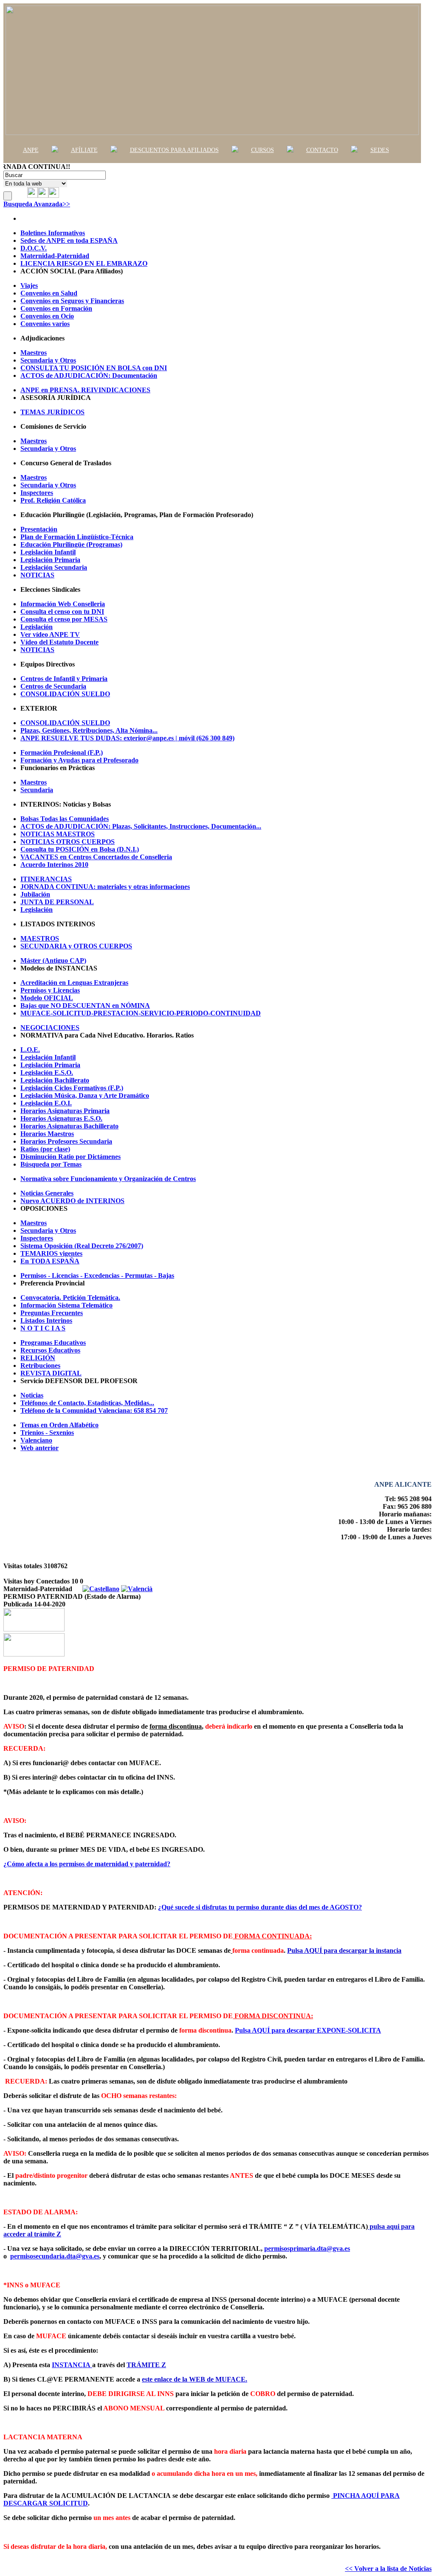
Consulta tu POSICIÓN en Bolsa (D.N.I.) (80, 849)
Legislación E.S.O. (47, 1073)
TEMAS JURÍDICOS (52, 412)
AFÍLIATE (84, 150)
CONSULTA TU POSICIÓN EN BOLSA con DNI (94, 368)
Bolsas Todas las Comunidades (65, 819)
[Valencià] (137, 1589)
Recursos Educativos (50, 1350)
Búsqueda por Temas (51, 1164)
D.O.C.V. (34, 248)
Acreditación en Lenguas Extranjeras (74, 983)
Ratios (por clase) (45, 1149)
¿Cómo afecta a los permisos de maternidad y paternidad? (87, 1864)
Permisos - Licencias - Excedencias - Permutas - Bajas (97, 1275)
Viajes (29, 285)
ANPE (31, 150)
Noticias (32, 1395)
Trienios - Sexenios (47, 1433)
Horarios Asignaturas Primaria (65, 1111)
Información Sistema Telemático (66, 1305)
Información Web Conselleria (63, 604)
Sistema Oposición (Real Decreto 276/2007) (82, 1246)
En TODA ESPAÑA (50, 1261)
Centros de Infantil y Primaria (64, 679)
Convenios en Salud (49, 293)
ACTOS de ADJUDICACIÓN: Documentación (89, 375)
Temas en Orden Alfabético (59, 1425)
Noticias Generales (47, 1193)
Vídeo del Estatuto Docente (59, 642)
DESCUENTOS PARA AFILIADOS (174, 150)
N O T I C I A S (43, 1328)
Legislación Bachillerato (55, 1080)
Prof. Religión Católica (53, 500)
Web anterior (40, 1448)
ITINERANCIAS (46, 879)
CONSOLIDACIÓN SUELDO (65, 694)
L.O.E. (30, 1050)
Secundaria (37, 790)
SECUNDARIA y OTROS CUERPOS (76, 946)
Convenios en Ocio (47, 316)
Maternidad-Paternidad (55, 256)
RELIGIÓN (38, 1358)
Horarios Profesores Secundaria (66, 1141)
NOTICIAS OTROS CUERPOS (68, 842)
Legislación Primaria (50, 560)
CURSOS (263, 150)
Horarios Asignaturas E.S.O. (61, 1118)
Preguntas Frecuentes (52, 1313)
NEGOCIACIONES (50, 1028)
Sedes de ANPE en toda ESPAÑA (69, 240)
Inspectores (37, 493)
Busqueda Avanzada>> (37, 204)
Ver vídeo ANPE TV (50, 634)
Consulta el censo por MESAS (64, 619)
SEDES (380, 150)
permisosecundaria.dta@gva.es (55, 2256)
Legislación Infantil (48, 552)
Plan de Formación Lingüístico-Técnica (77, 537)
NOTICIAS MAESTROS (58, 834)
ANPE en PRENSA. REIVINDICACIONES (85, 390)
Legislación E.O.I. (46, 1103)
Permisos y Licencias (50, 990)
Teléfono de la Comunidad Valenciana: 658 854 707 (94, 1410)
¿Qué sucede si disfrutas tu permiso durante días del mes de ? (260, 1907)
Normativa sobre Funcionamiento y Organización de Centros (108, 1179)
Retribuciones (40, 1365)
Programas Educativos (53, 1343)
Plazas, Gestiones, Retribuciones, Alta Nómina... (89, 730)
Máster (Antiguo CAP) (53, 960)
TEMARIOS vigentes (51, 1253)
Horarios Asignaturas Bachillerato (69, 1126)
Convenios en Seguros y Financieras (72, 301)
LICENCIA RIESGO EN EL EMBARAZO (84, 263)
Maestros (34, 353)
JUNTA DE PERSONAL (57, 902)
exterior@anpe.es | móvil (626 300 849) (127, 738)
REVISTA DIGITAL (51, 1373)
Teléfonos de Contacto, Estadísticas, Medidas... (87, 1403)
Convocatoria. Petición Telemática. (70, 1298)
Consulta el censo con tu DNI (62, 612)
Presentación (39, 529)
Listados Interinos (46, 1320)
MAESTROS (40, 938)
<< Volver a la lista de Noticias (388, 2569)
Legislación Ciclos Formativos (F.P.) (72, 1088)
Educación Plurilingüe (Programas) (71, 544)
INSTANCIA (71, 2365)
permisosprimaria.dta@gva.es (307, 2248)
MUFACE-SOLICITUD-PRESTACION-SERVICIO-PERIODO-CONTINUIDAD (141, 1013)
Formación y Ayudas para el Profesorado (79, 760)
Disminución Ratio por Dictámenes (71, 1157)
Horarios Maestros (47, 1134)
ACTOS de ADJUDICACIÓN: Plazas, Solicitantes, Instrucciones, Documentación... (141, 826)
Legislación (37, 627)
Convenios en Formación (56, 308)
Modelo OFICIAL (47, 998)
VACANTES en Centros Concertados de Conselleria (96, 857)
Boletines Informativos (53, 233)
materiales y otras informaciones (105, 887)
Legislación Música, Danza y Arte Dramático (85, 1095)
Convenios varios (45, 324)
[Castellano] (101, 1589)
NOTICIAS (37, 575)
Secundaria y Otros (48, 360)
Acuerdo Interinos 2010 (54, 865)
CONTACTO (322, 150)
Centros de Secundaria (53, 686)
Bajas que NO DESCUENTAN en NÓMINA (85, 1005)
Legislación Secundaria (54, 567)
